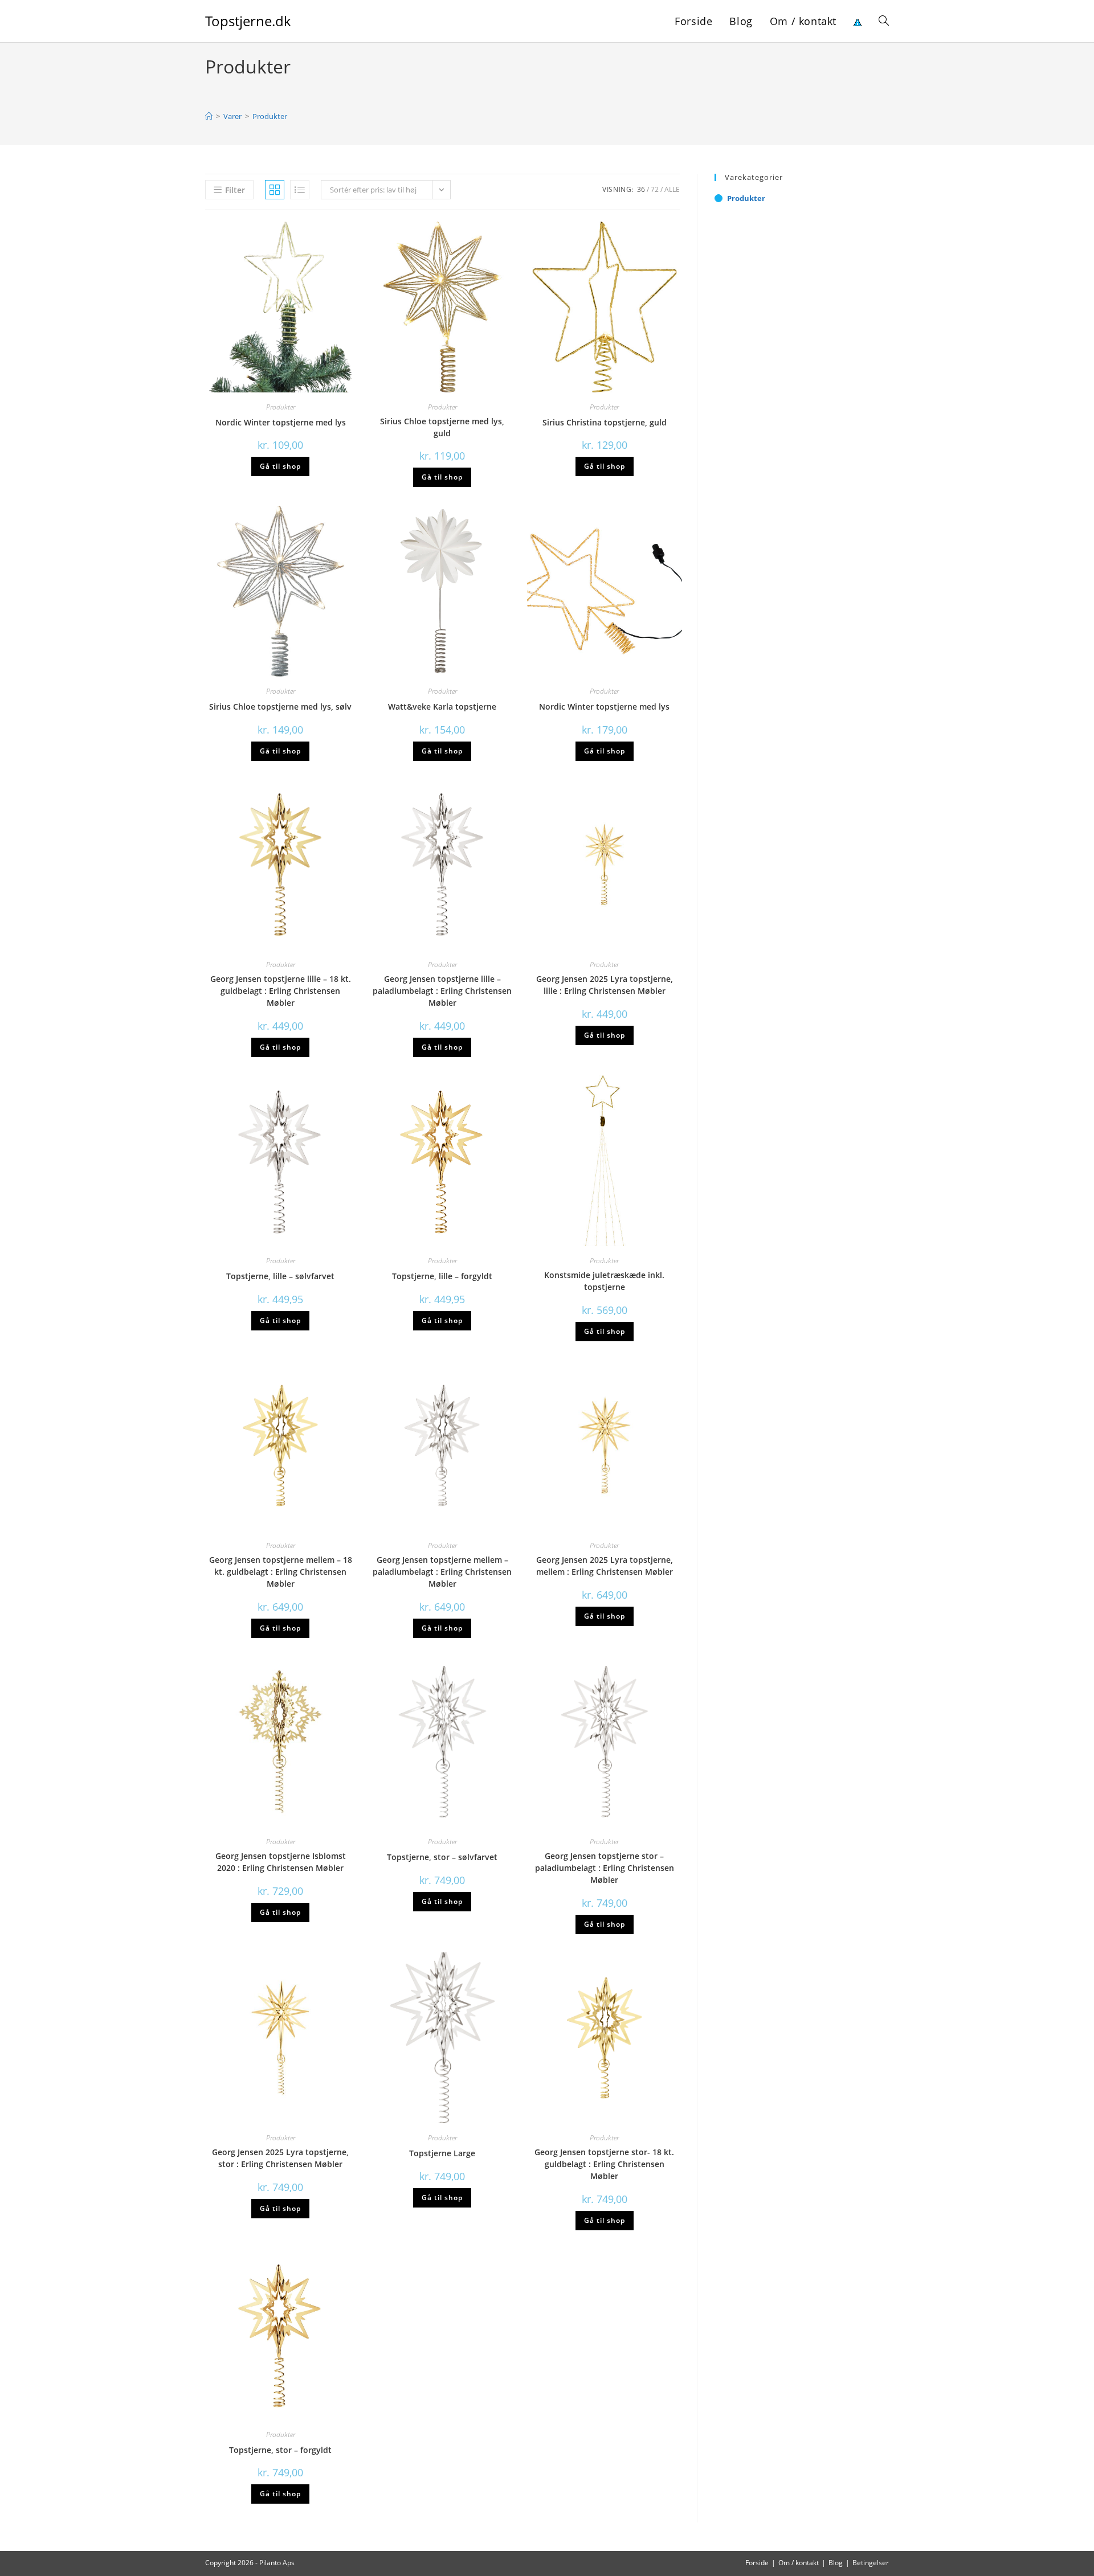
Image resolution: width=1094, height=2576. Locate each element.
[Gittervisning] (275, 190)
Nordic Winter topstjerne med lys (281, 422)
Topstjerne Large (442, 2153)
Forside (757, 2563)
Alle (672, 189)
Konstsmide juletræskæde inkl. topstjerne (604, 1281)
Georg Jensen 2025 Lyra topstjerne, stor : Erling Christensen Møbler (280, 2158)
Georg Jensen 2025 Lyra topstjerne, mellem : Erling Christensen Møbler (605, 1566)
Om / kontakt (799, 2563)
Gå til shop (280, 466)
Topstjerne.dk (248, 21)
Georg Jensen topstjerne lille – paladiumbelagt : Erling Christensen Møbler (442, 991)
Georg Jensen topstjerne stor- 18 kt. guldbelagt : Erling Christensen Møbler (604, 2164)
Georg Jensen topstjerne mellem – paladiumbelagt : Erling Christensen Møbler (442, 1572)
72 (655, 189)
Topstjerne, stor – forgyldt (280, 2450)
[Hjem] (209, 116)
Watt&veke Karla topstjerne (442, 707)
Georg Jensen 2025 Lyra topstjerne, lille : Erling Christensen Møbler (605, 985)
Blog (836, 2563)
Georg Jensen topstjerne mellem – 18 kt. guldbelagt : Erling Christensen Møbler (281, 1572)
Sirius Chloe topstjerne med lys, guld (442, 427)
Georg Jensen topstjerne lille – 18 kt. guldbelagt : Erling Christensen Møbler (281, 991)
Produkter (270, 116)
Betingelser (871, 2563)
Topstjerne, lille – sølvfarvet (280, 1276)
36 (641, 189)
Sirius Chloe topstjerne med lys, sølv (280, 707)
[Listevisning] (300, 190)
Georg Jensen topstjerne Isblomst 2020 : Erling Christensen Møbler (281, 1862)
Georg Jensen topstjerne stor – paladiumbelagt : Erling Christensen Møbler (605, 1868)
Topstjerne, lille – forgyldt (442, 1276)
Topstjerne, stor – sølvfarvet (442, 1857)
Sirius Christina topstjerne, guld (605, 422)
